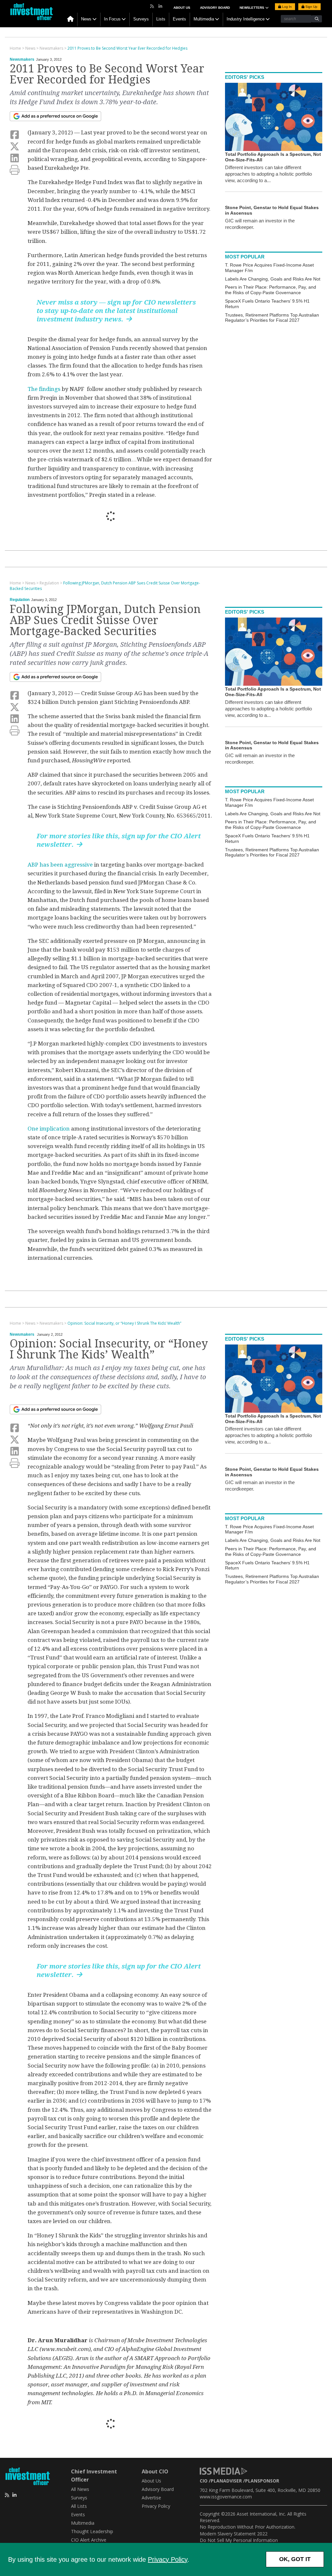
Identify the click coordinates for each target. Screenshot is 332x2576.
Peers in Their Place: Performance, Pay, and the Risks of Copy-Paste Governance (271, 290)
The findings (44, 389)
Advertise (151, 2498)
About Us (182, 8)
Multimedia (204, 19)
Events (179, 19)
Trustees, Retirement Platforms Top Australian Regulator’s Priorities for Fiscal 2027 (272, 318)
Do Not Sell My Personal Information (239, 2540)
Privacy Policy (168, 2559)
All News (80, 2489)
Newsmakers (22, 59)
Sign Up (311, 7)
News (86, 19)
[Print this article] (15, 170)
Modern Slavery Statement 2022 (234, 2534)
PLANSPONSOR (262, 2481)
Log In (286, 7)
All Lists (79, 2506)
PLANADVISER (226, 2481)
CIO (204, 2481)
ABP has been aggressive (60, 865)
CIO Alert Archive (89, 2540)
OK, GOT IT (295, 2559)
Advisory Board (215, 8)
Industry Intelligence (246, 19)
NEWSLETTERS (252, 8)
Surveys (141, 19)
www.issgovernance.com (226, 2497)
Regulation (20, 600)
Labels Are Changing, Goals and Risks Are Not (273, 279)
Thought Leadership (92, 2531)
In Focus (112, 19)
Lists (161, 19)
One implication (49, 1129)
